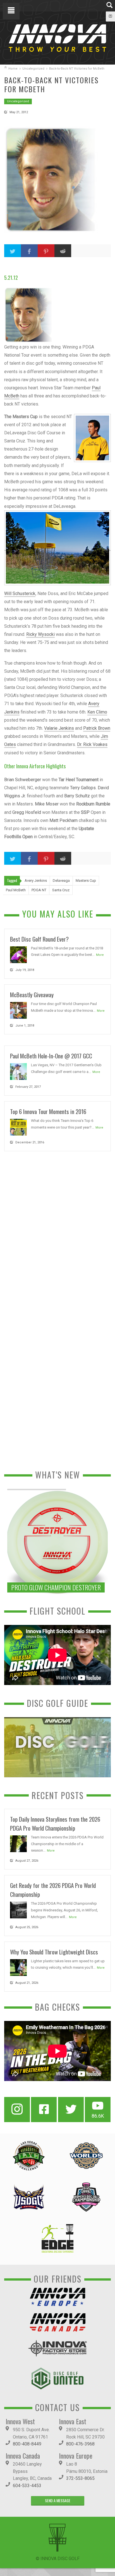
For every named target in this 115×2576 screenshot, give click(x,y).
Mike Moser (47, 804)
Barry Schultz (77, 796)
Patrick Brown (97, 728)
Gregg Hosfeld (27, 812)
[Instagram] (17, 2110)
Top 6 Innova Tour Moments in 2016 (48, 1111)
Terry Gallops (83, 788)
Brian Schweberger (23, 780)
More (100, 955)
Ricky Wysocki (40, 634)
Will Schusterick (20, 593)
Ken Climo (97, 712)
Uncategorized (33, 69)
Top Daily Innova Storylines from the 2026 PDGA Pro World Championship (55, 1823)
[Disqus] (57, 1232)
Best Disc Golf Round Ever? (39, 939)
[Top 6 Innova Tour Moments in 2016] (18, 1127)
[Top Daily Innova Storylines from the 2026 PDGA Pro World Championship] (18, 1843)
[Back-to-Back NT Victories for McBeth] (57, 180)
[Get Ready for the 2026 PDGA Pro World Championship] (18, 1910)
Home (13, 69)
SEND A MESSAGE (58, 2500)
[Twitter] (71, 2110)
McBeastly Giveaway (32, 995)
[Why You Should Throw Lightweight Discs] (18, 1967)
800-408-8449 (27, 2444)
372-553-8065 (80, 2478)
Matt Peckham (64, 820)
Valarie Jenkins (59, 728)
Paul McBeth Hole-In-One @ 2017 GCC (51, 1056)
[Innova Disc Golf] (57, 38)
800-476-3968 (80, 2444)
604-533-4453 (27, 2486)
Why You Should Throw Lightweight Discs (54, 1952)
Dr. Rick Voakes (92, 744)
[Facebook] (44, 2110)
